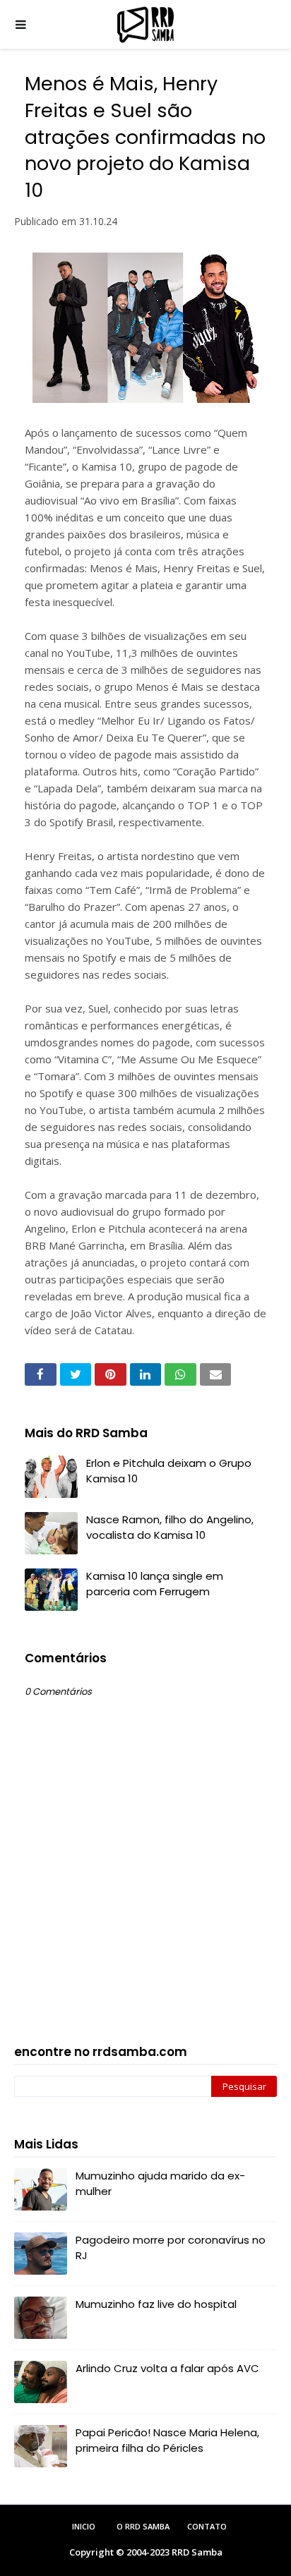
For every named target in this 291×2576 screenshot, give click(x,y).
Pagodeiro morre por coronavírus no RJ (171, 2248)
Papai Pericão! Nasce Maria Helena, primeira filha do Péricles (167, 2441)
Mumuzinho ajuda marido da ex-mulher (160, 2184)
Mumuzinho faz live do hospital (156, 2304)
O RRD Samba (143, 2526)
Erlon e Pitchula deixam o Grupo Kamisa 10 (169, 1471)
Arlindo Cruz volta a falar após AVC (167, 2368)
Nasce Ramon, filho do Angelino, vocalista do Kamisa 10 (170, 1528)
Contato (207, 2526)
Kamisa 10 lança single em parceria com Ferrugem (155, 1584)
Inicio (84, 2526)
